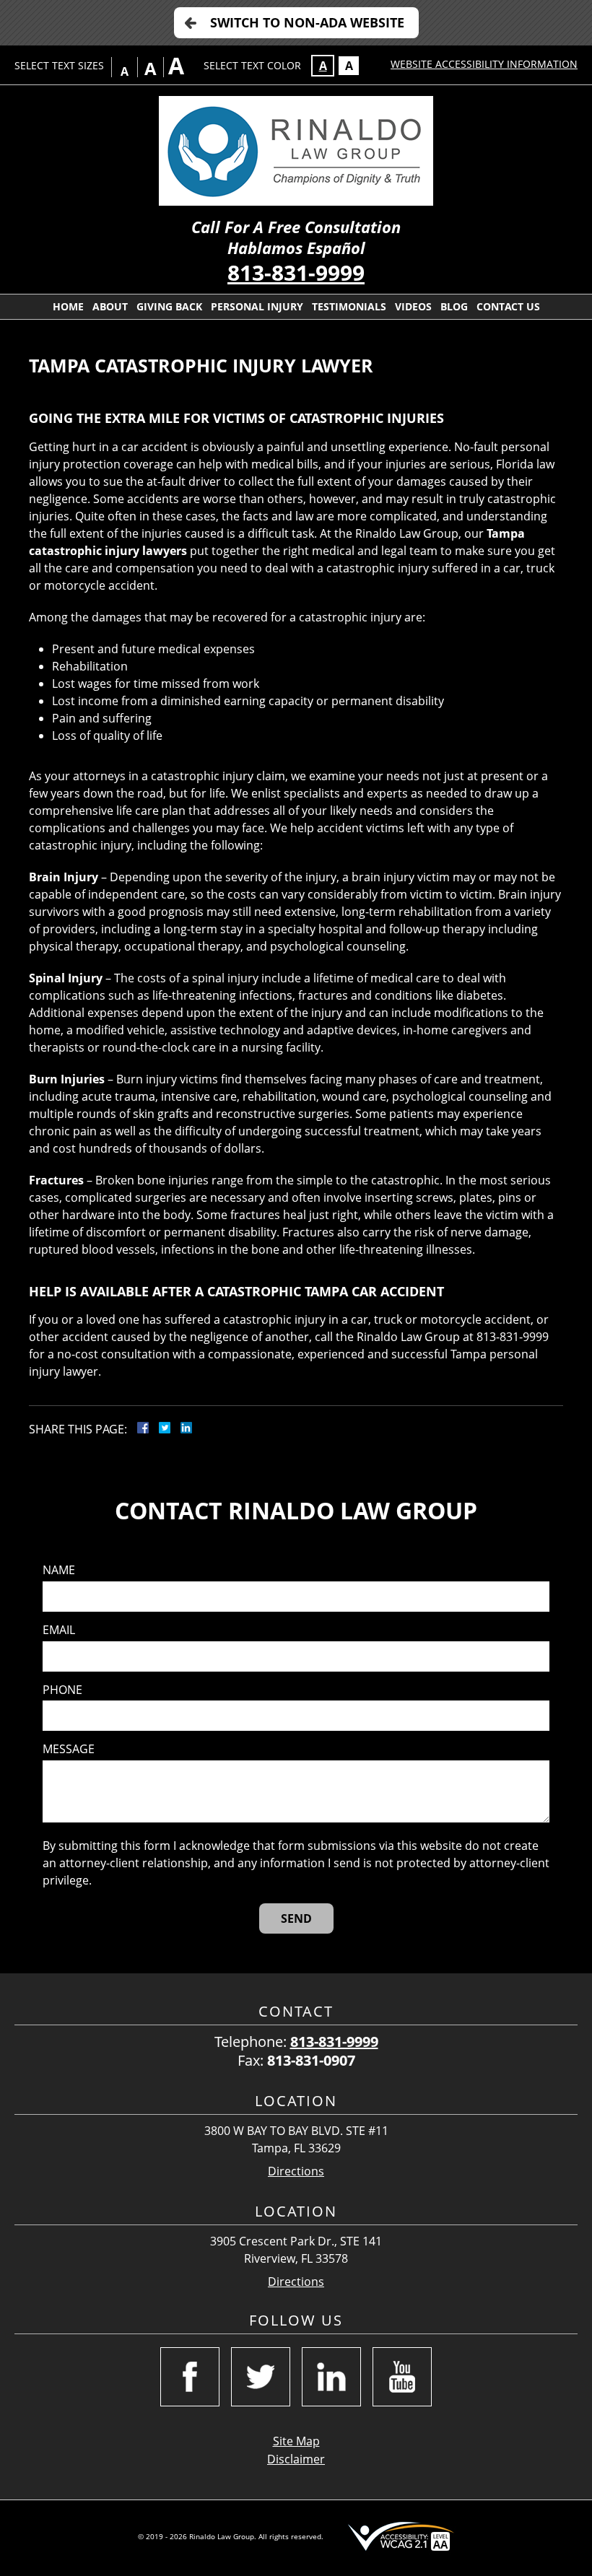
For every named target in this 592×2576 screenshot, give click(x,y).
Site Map (296, 2441)
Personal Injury (257, 306)
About (110, 306)
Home (68, 306)
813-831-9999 (296, 272)
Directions (296, 2171)
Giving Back (169, 306)
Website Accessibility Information (484, 64)
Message (69, 1749)
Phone (62, 1690)
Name (59, 1570)
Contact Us (508, 306)
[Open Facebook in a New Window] (190, 2377)
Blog (454, 306)
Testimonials (349, 306)
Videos (413, 306)
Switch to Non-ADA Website (307, 22)
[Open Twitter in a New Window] (261, 2377)
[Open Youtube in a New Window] (402, 2377)
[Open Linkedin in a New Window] (331, 2377)
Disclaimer (296, 2459)
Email (59, 1630)
